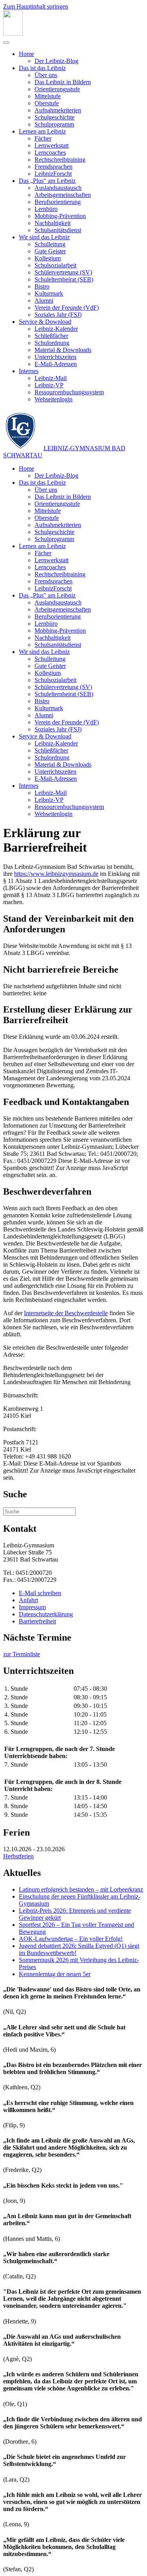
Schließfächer (51, 336)
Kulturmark (49, 293)
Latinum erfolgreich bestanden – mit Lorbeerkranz (81, 1889)
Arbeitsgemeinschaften (63, 195)
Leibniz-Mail (51, 378)
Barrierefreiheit (37, 1621)
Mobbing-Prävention (60, 216)
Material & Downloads (63, 350)
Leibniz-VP (49, 385)
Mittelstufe (48, 96)
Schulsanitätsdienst (58, 230)
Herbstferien (18, 1856)
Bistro (42, 286)
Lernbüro (46, 209)
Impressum (32, 1607)
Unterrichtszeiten (55, 357)
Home (26, 54)
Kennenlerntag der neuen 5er (55, 1974)
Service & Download (45, 322)
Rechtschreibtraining (60, 160)
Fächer (43, 138)
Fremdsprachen (54, 167)
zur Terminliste (22, 1654)
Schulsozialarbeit (55, 265)
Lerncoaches (50, 153)
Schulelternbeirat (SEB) (64, 279)
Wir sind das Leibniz (44, 237)
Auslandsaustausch (58, 188)
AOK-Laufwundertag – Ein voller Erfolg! (71, 1939)
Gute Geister (50, 251)
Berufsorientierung (58, 202)
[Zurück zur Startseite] (13, 33)
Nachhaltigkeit (53, 223)
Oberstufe (47, 103)
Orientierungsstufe (57, 89)
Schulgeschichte (54, 117)
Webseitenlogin (54, 399)
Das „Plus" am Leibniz (47, 181)
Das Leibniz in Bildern (63, 82)
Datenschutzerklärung (46, 1614)
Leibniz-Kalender (56, 329)
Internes (29, 371)
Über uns (46, 75)
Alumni (44, 301)
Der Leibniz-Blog (56, 61)
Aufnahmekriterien (58, 110)
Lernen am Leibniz (42, 131)
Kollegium (48, 258)
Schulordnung (52, 343)
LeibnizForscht (53, 174)
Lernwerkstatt (52, 145)
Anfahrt (28, 1600)
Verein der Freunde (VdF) (67, 308)
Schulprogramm (54, 124)
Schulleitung (50, 244)
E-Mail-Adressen (56, 364)
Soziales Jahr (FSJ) (58, 315)
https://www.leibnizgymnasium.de (56, 874)
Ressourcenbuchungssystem (69, 392)
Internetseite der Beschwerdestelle (66, 1313)
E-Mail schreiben (40, 1593)
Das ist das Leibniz (42, 68)
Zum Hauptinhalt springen (36, 6)
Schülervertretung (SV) (63, 272)
